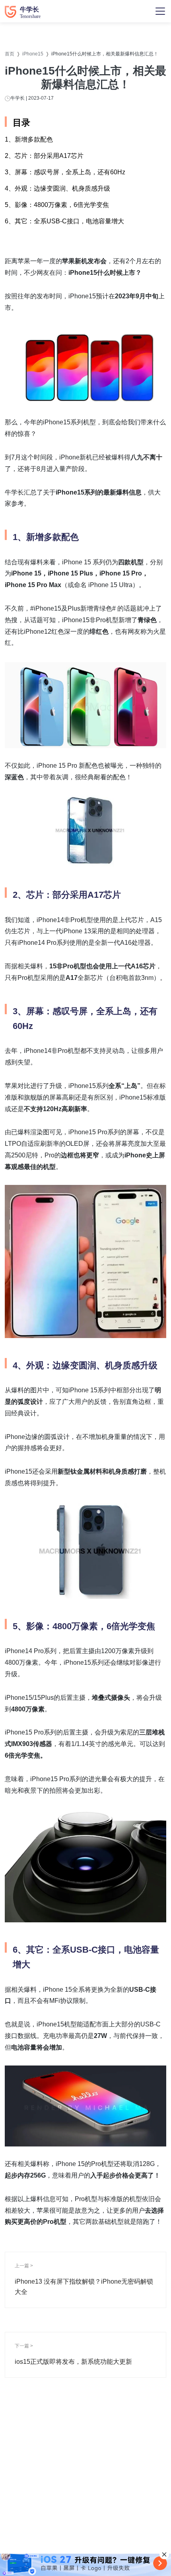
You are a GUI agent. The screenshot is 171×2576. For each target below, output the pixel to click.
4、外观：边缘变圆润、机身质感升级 (57, 188)
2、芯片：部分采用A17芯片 (44, 156)
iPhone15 (33, 54)
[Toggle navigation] (160, 11)
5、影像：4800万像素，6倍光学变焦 (57, 205)
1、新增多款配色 (29, 139)
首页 (10, 54)
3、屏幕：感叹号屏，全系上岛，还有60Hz (65, 172)
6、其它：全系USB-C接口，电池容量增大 (64, 221)
